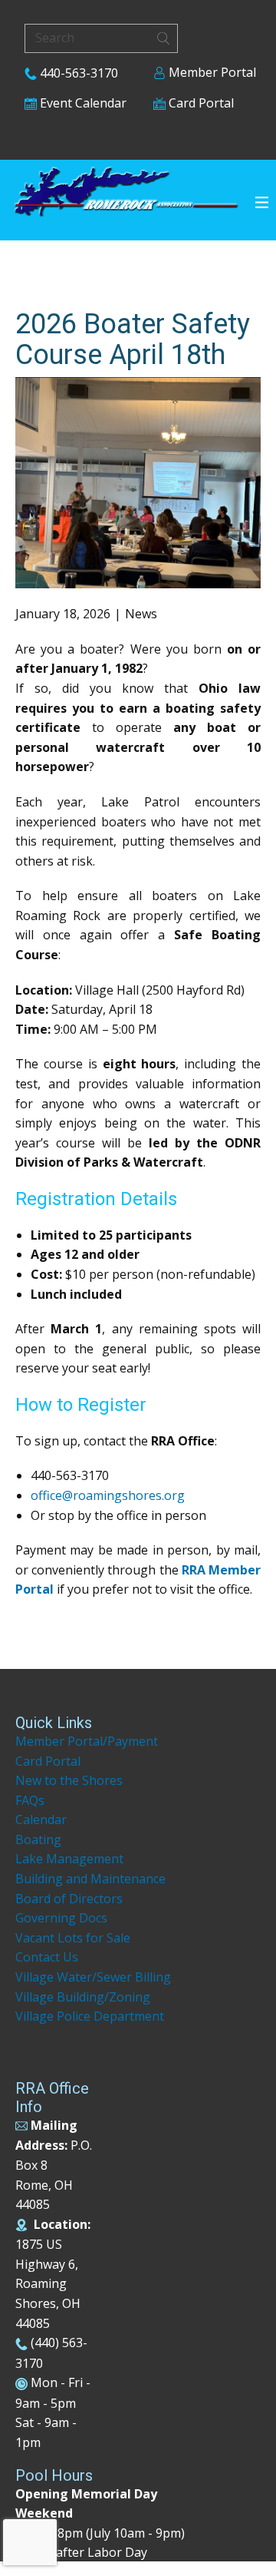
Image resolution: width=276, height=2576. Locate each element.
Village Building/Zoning (83, 1997)
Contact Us (47, 1957)
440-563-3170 (77, 73)
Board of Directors (69, 1899)
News (141, 614)
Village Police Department (90, 2016)
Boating (38, 1839)
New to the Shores (69, 1780)
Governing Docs (61, 1918)
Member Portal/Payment (87, 1741)
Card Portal (200, 103)
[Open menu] (262, 202)
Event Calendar (82, 103)
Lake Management (71, 1859)
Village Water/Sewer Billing (93, 1977)
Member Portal (211, 72)
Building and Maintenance (90, 1879)
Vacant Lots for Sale (73, 1938)
